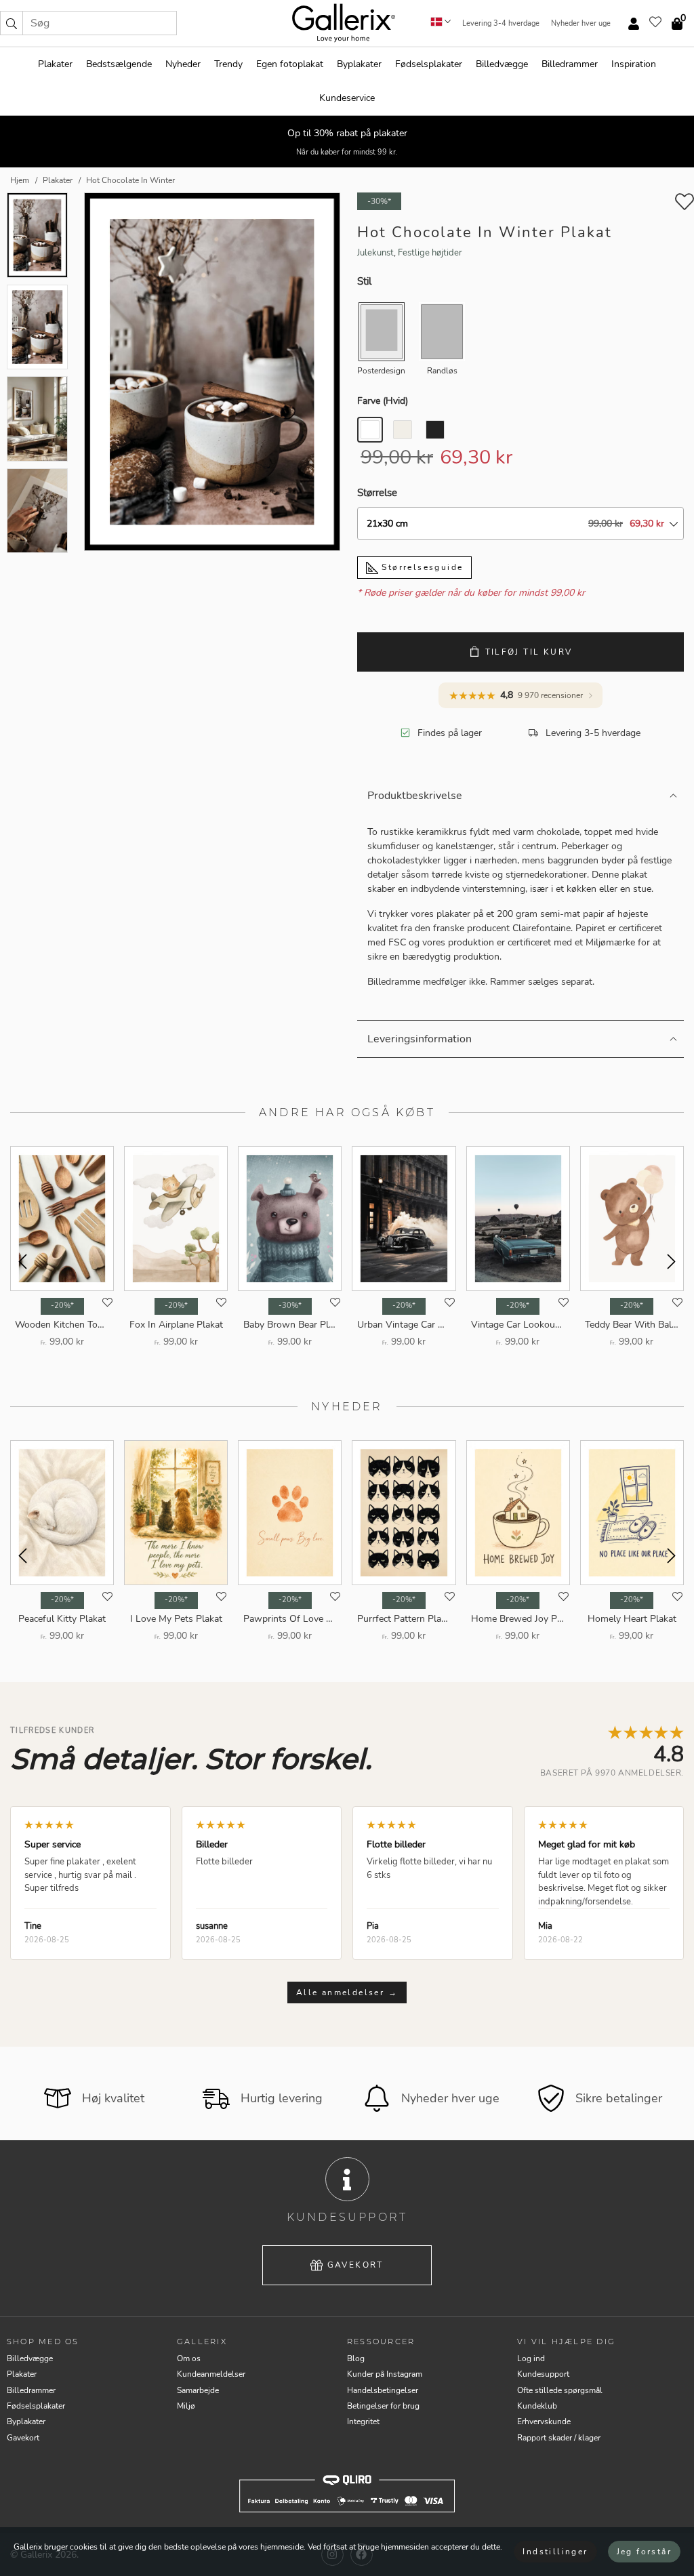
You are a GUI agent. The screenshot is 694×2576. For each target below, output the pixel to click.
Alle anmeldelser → (347, 1992)
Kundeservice (347, 98)
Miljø (186, 2406)
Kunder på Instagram (385, 2374)
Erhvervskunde (544, 2421)
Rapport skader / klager (559, 2438)
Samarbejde (198, 2390)
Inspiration (634, 64)
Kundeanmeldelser (211, 2374)
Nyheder (183, 64)
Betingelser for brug (383, 2406)
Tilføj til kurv (529, 652)
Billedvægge (502, 64)
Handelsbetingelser (383, 2390)
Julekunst (375, 253)
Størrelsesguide (421, 567)
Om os (189, 2358)
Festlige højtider (430, 253)
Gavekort (355, 2265)
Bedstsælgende (119, 64)
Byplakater (359, 64)
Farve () (383, 401)
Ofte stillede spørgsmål (560, 2390)
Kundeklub (537, 2406)
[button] (12, 23)
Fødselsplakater (429, 64)
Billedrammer (570, 64)
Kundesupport (543, 2374)
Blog (356, 2358)
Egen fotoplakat (290, 64)
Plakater (55, 64)
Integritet (363, 2421)
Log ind (531, 2358)
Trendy (228, 64)
